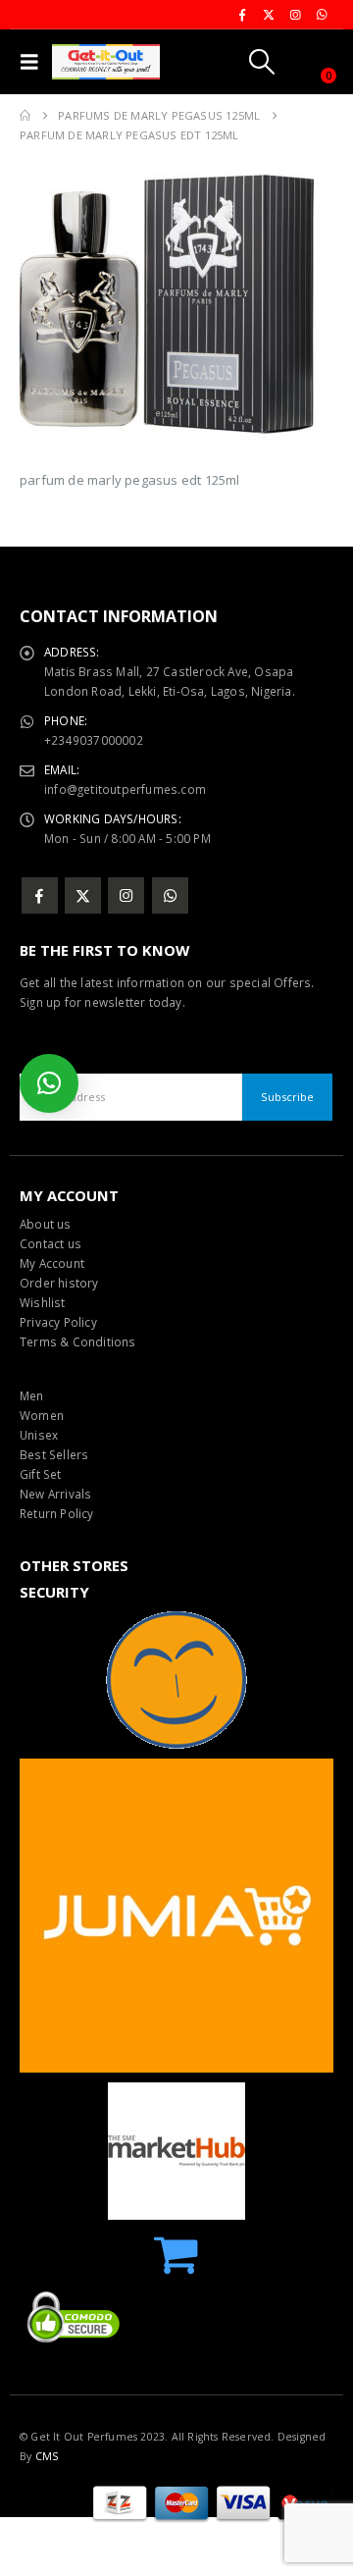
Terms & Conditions (78, 1341)
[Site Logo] (106, 62)
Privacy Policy (58, 1322)
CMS (47, 2456)
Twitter (83, 895)
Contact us (50, 1243)
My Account (52, 1263)
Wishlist (43, 1302)
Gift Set (41, 1474)
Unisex (39, 1435)
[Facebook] (242, 15)
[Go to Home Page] (25, 116)
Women (42, 1415)
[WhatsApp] (322, 15)
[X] (269, 15)
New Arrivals (55, 1494)
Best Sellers (54, 1454)
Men (32, 1395)
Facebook (40, 895)
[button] (34, 62)
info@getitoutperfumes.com (125, 789)
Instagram (126, 895)
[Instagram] (295, 15)
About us (46, 1224)
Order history (59, 1283)
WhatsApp (170, 895)
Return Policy (57, 1513)
